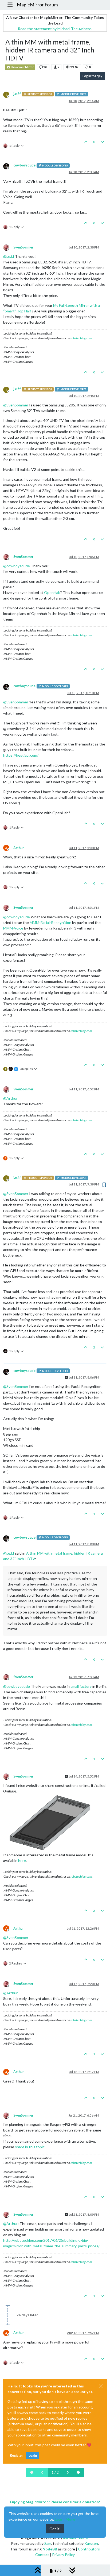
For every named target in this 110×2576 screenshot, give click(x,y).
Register (16, 2455)
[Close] (101, 2386)
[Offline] (8, 166)
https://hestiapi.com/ (21, 755)
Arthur (19, 848)
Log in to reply (92, 76)
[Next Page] (68, 2472)
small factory (81, 1686)
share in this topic (30, 2147)
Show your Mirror (22, 67)
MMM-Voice (13, 928)
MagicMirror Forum (37, 5)
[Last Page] (78, 2472)
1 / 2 (55, 2472)
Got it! (55, 2529)
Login (33, 2455)
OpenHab (52, 592)
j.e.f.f (17, 94)
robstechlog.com (81, 338)
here (22, 1860)
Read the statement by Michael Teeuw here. (55, 29)
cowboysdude (24, 165)
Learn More (65, 2519)
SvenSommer (23, 247)
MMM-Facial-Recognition (50, 922)
